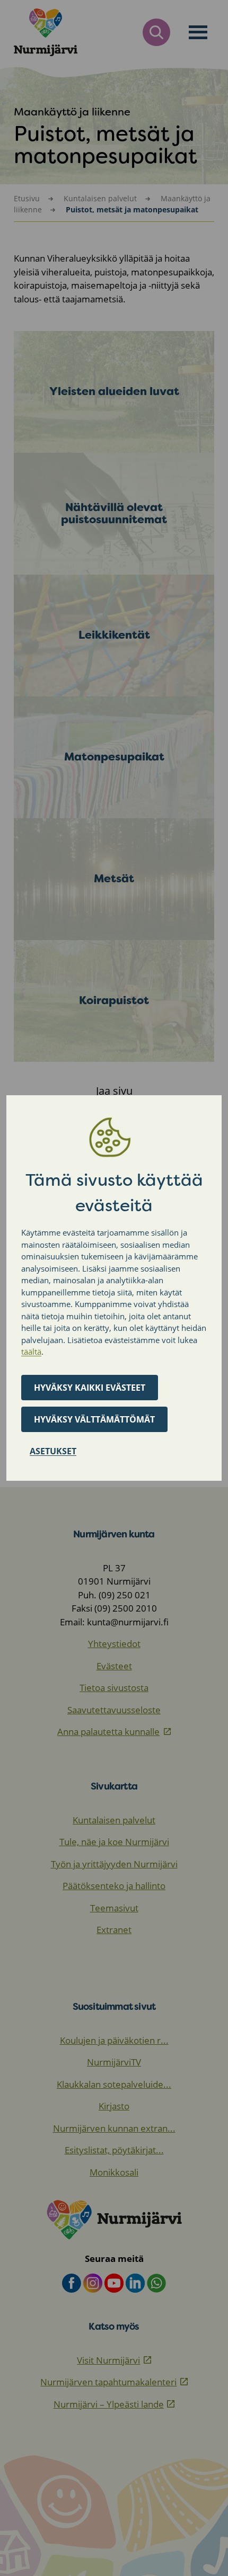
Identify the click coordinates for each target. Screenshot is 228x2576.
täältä (31, 1352)
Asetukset (53, 1451)
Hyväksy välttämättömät (94, 1419)
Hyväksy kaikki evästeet (90, 1388)
